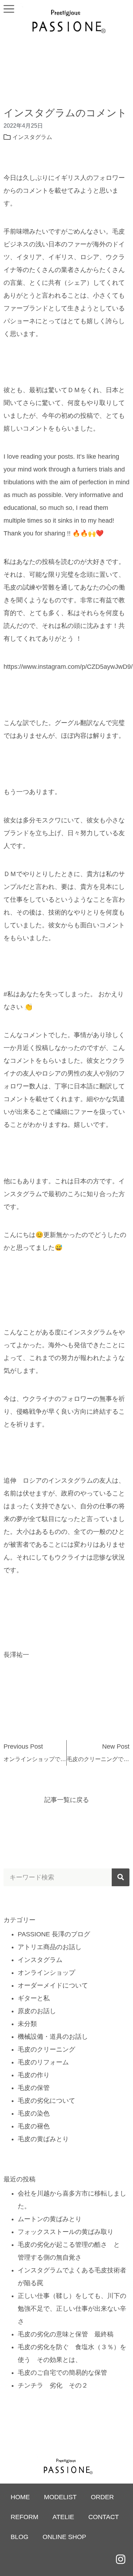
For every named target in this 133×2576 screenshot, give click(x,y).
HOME (20, 2497)
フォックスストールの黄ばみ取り (66, 2232)
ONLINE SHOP (64, 2537)
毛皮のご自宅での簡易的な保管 (62, 2373)
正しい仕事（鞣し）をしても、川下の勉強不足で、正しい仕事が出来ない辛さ (72, 2309)
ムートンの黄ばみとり (50, 2219)
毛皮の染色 (34, 2113)
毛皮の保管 (34, 2088)
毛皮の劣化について (46, 2101)
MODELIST (60, 2497)
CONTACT (104, 2517)
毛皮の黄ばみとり (43, 2139)
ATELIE (63, 2517)
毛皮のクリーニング (46, 2049)
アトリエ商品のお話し (50, 1947)
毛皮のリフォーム (43, 2062)
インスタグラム (32, 137)
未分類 (27, 2024)
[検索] (121, 1877)
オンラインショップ (46, 1973)
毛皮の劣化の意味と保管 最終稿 (66, 2334)
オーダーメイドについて (53, 1985)
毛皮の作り (34, 2075)
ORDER (102, 2497)
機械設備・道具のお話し (53, 2037)
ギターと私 (34, 1998)
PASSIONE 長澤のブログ (54, 1934)
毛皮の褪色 (34, 2126)
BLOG (20, 2537)
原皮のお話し (37, 2011)
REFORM (24, 2517)
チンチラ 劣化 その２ (53, 2385)
